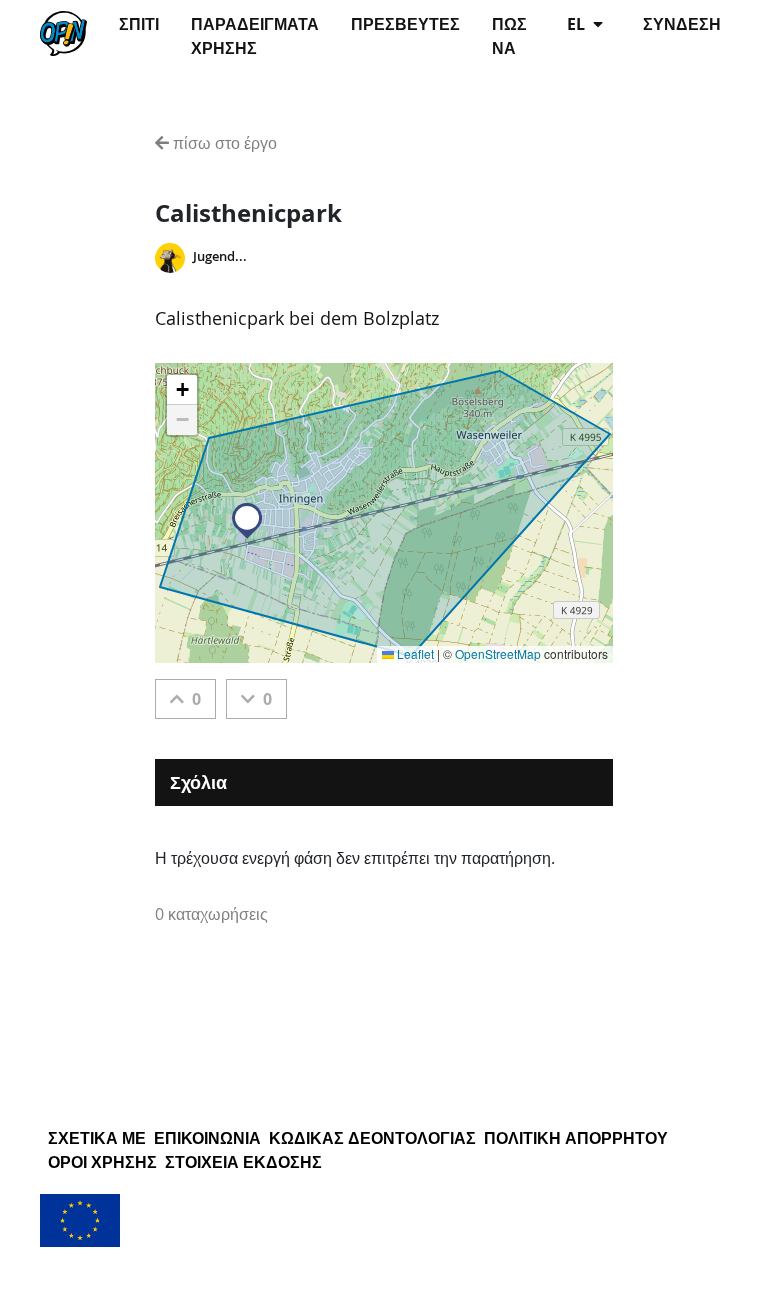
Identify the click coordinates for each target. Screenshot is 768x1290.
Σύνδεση (682, 24)
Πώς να (509, 36)
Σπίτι (139, 24)
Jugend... (220, 256)
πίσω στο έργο (223, 143)
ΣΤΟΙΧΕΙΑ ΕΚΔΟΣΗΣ (243, 1162)
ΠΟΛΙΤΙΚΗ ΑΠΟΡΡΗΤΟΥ (576, 1138)
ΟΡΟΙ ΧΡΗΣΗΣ (102, 1162)
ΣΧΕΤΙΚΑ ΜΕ (97, 1138)
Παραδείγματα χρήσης (255, 36)
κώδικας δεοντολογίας (372, 1138)
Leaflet (414, 653)
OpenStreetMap (498, 653)
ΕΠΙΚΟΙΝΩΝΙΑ (207, 1138)
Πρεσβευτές (405, 24)
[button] (247, 521)
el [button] (578, 24)
